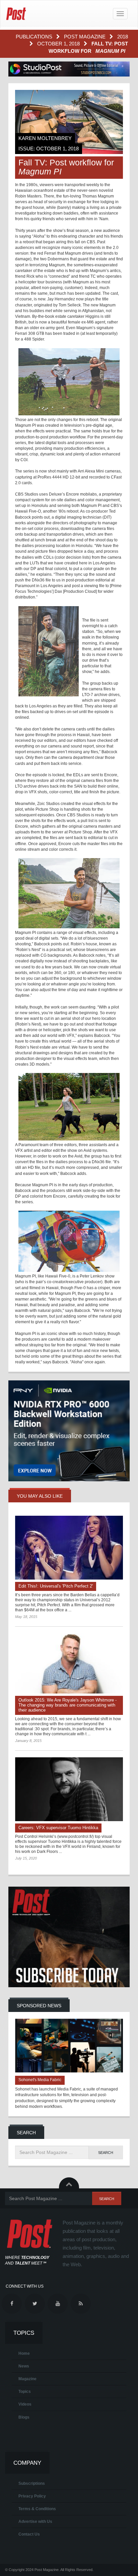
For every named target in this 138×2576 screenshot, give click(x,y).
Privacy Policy (32, 2496)
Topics (25, 2392)
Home (24, 2353)
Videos (25, 2404)
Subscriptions (32, 2483)
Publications (35, 37)
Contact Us (29, 2534)
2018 (123, 37)
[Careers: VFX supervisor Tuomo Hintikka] (69, 1789)
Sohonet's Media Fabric (40, 2080)
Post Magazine (85, 37)
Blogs (24, 2417)
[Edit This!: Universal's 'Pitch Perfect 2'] (69, 1548)
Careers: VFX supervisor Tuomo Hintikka (58, 1828)
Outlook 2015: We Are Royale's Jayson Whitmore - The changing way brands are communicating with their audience (67, 1705)
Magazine (27, 2379)
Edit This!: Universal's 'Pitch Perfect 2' (56, 1586)
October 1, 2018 (59, 44)
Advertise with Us (35, 2522)
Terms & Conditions (37, 2509)
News (24, 2366)
